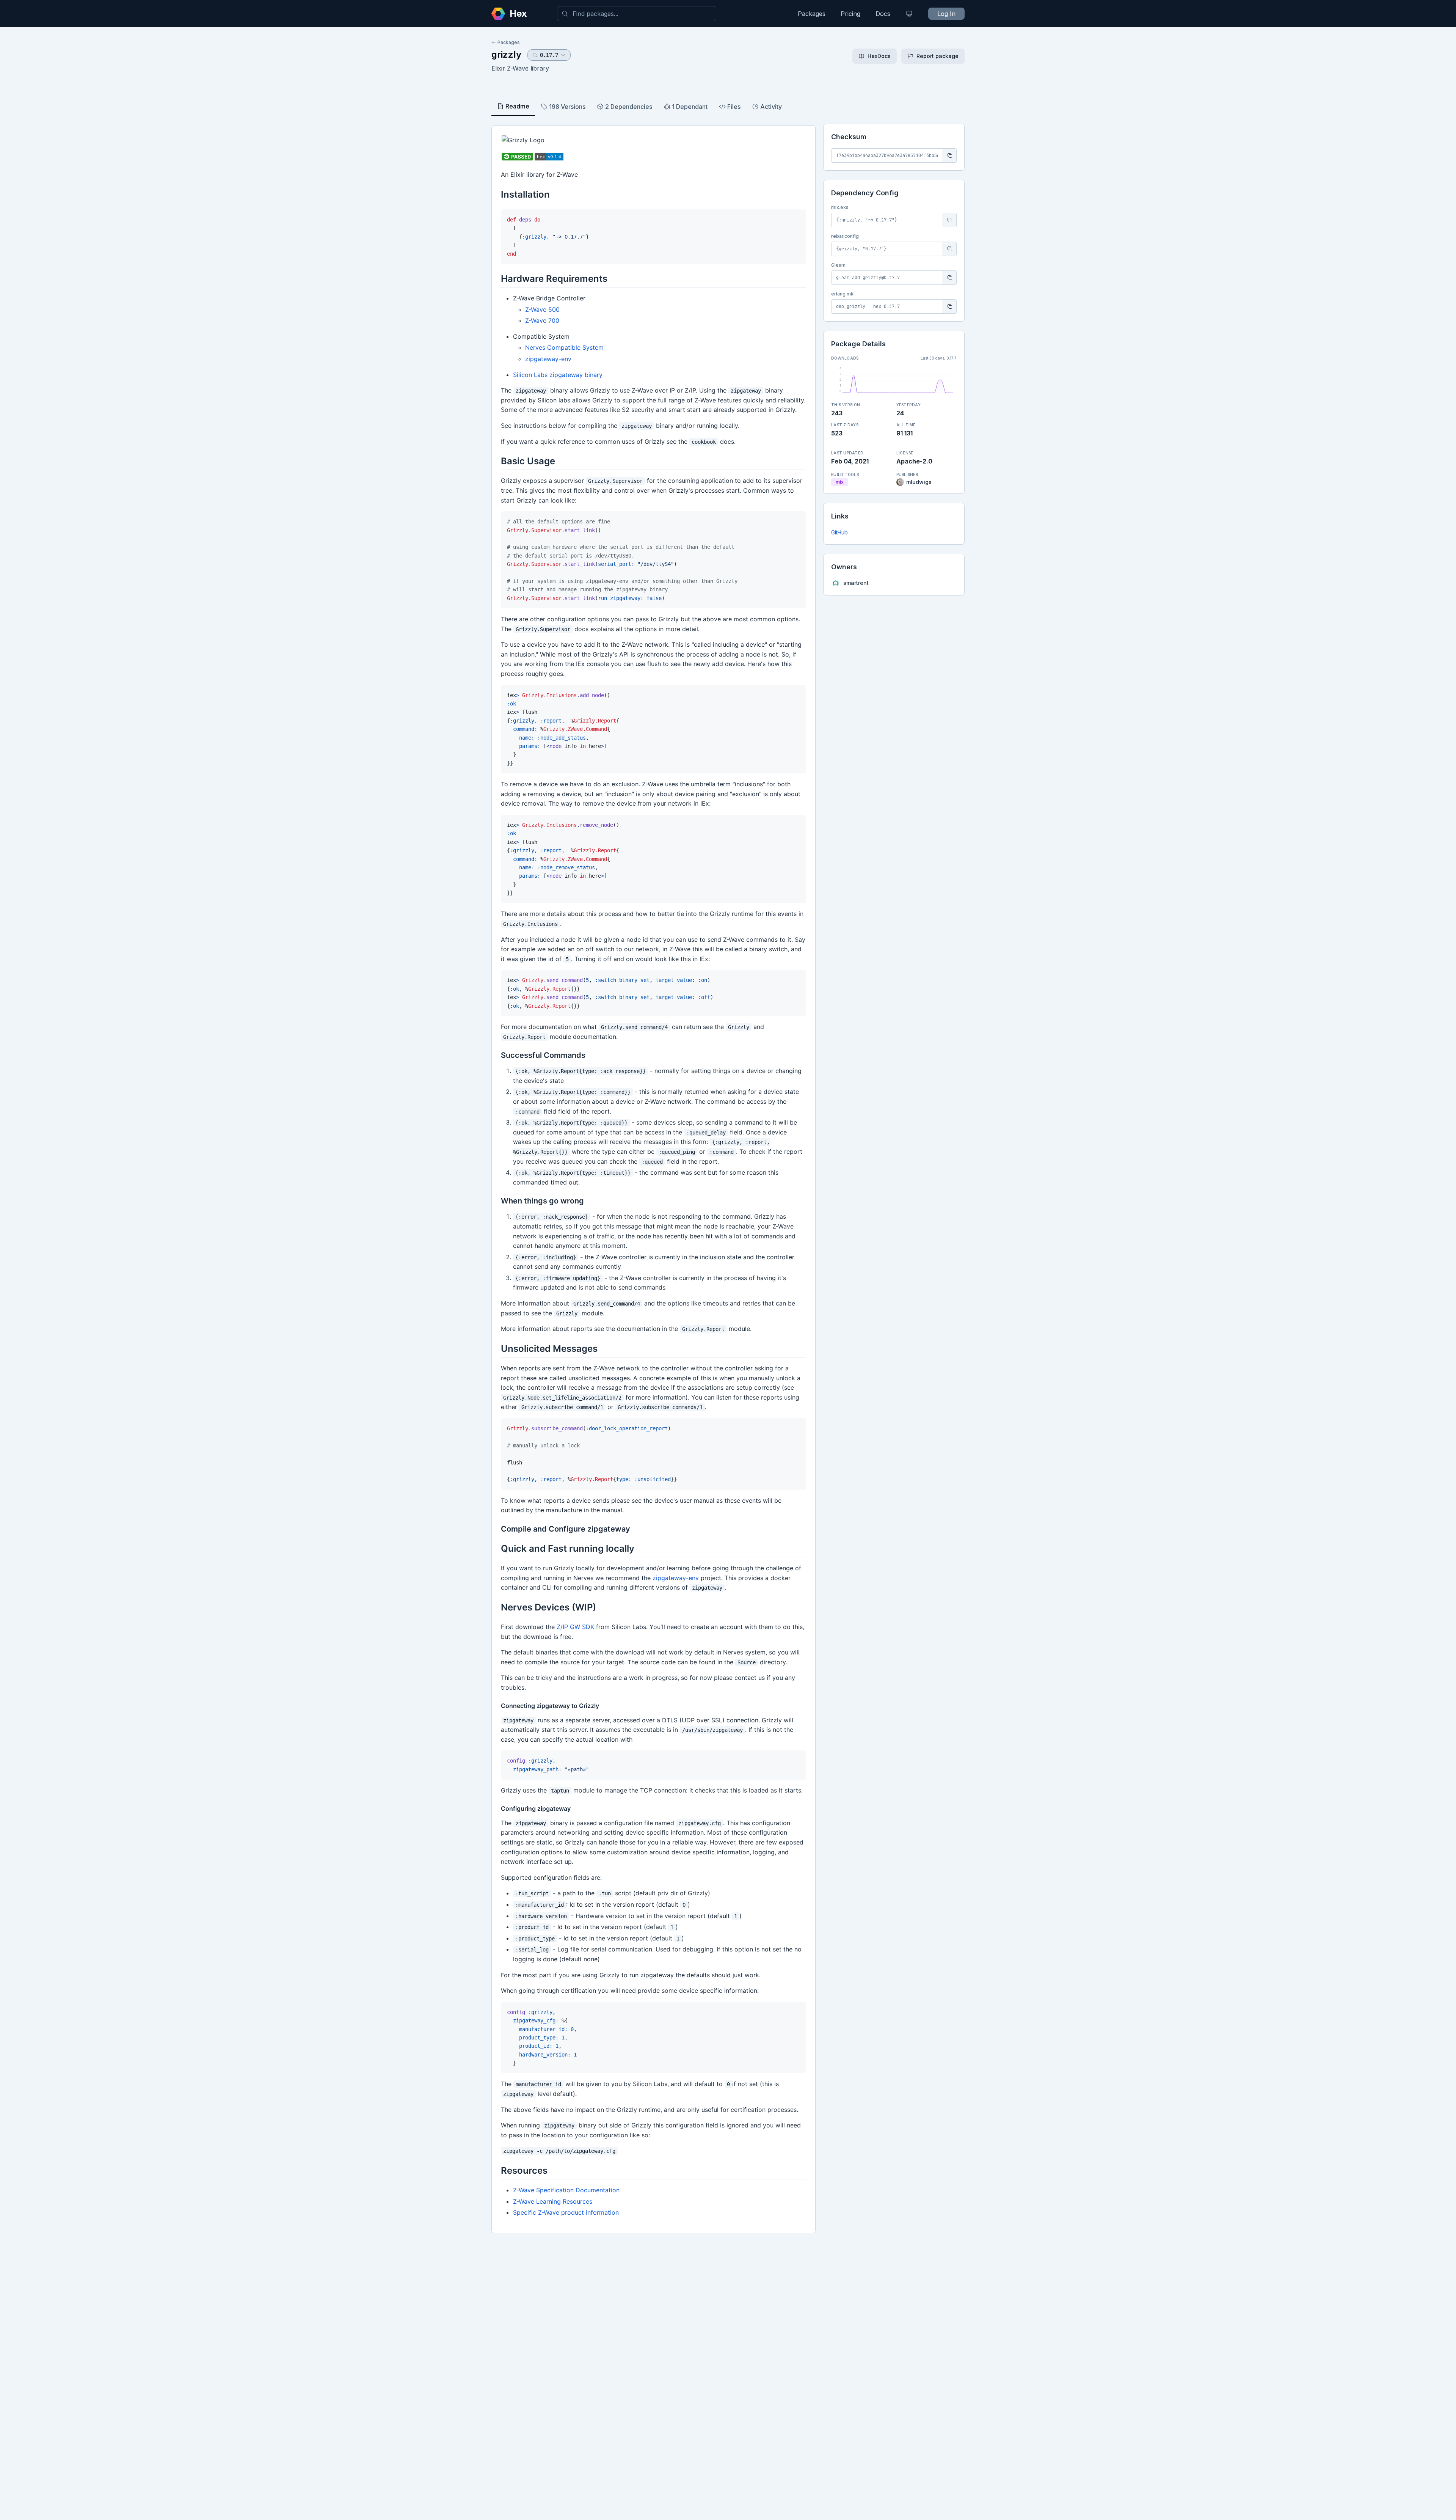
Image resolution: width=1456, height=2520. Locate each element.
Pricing (850, 14)
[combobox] (637, 14)
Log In (946, 14)
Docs (883, 14)
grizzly (506, 54)
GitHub (839, 532)
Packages (812, 14)
